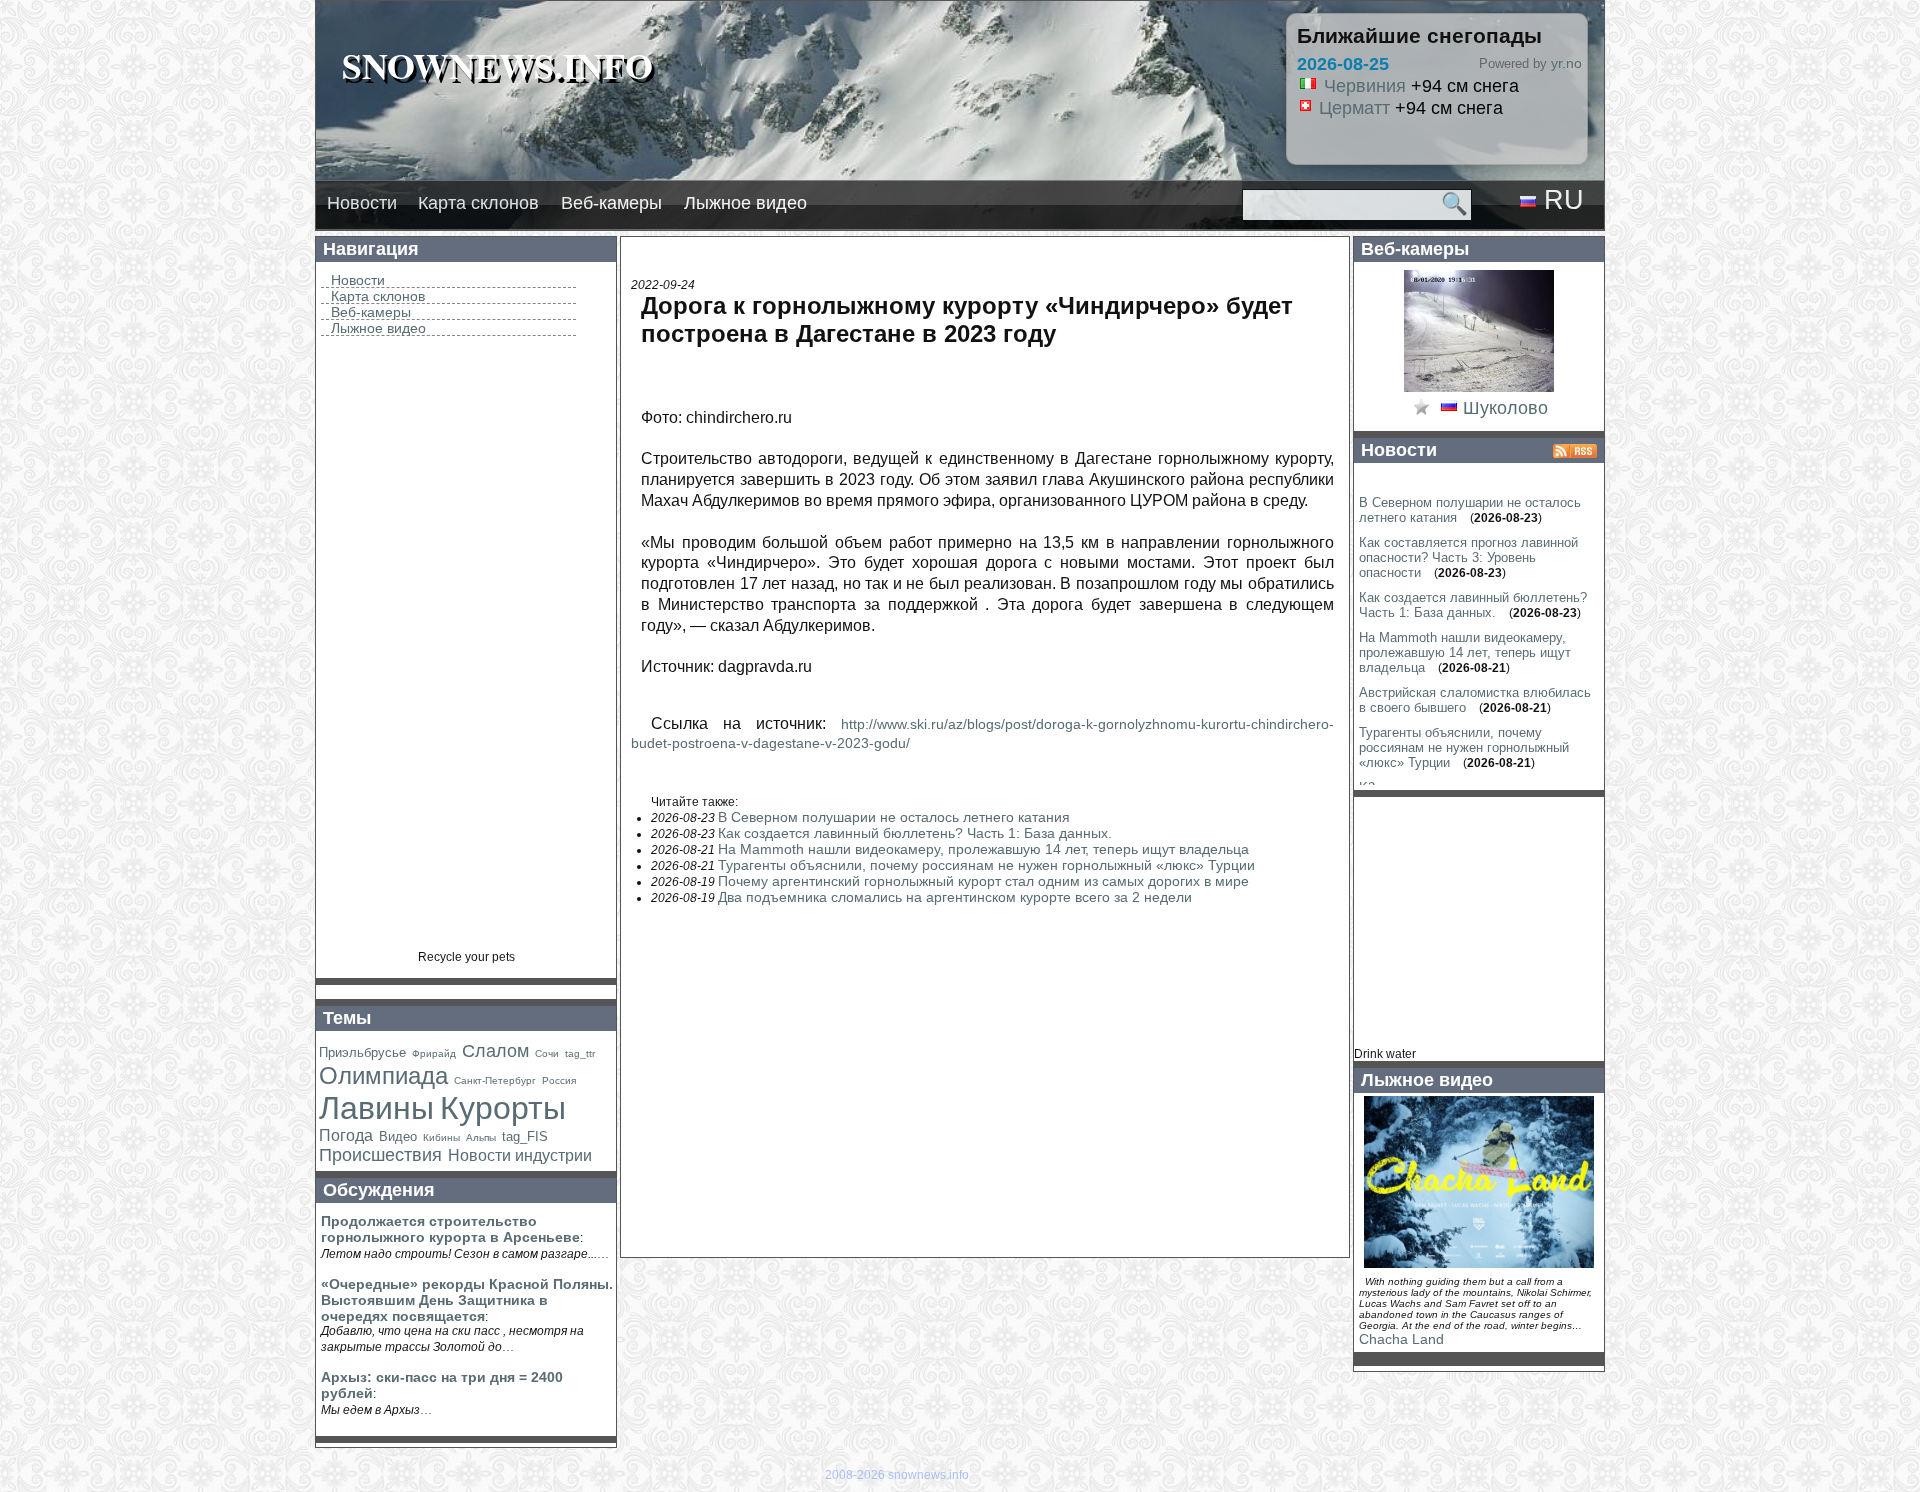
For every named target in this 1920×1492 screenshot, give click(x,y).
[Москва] (1449, 409)
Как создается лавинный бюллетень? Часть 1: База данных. (915, 833)
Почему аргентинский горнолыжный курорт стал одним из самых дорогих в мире (983, 881)
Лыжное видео (745, 203)
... (603, 1253)
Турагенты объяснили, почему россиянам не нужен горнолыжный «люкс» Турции (986, 865)
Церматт (1354, 108)
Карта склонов (478, 203)
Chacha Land (1401, 1339)
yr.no (1566, 63)
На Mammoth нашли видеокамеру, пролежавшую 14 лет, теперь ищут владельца (983, 849)
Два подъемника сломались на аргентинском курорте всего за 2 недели (955, 897)
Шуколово (1505, 408)
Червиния (1365, 86)
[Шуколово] (1479, 390)
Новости (362, 203)
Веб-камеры (611, 203)
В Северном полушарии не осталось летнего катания (894, 817)
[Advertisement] (466, 650)
